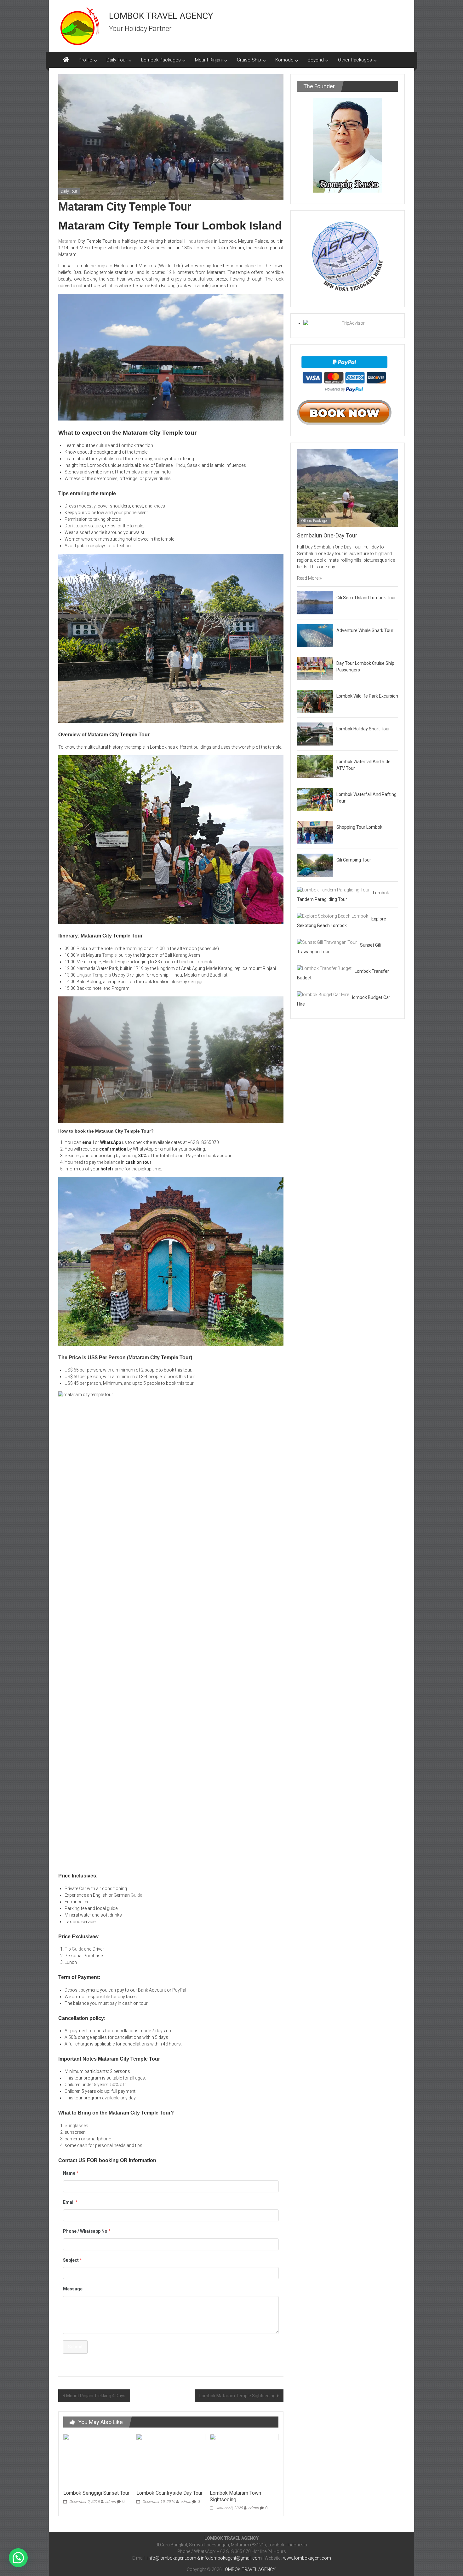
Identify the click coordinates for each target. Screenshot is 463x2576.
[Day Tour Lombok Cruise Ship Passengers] (315, 668)
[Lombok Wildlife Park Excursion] (315, 701)
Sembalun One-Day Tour (327, 535)
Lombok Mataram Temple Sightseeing (237, 2396)
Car (83, 1888)
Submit (75, 2347)
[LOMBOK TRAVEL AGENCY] (66, 60)
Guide (136, 1895)
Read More (308, 578)
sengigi (195, 982)
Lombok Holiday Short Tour (363, 729)
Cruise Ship (249, 60)
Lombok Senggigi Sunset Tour (96, 2493)
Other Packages (355, 60)
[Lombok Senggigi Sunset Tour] (98, 2460)
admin (111, 2502)
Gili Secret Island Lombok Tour (366, 598)
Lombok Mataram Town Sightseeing (235, 2496)
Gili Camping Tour (354, 860)
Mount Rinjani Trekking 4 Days (96, 2396)
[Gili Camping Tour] (315, 865)
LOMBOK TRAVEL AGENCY (161, 16)
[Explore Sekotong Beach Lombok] (333, 916)
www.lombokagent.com (307, 2558)
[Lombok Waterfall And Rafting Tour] (315, 799)
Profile (86, 60)
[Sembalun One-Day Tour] (348, 488)
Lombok (204, 962)
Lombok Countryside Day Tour (169, 2493)
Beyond (316, 60)
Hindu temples (199, 241)
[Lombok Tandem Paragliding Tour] (333, 890)
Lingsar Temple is (94, 975)
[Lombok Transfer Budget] (324, 968)
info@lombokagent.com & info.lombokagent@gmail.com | (206, 2558)
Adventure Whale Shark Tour (365, 630)
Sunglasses (76, 2126)
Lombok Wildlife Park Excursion (367, 696)
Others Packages (315, 521)
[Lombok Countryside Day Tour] (171, 2460)
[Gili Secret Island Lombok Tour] (315, 602)
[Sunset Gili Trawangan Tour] (327, 942)
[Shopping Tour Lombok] (315, 832)
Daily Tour (117, 60)
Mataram (67, 241)
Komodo (284, 60)
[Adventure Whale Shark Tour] (315, 635)
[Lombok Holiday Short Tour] (315, 734)
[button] (18, 2558)
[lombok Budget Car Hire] (323, 994)
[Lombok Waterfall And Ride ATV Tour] (315, 766)
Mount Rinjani (209, 60)
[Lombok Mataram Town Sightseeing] (244, 2460)
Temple (109, 955)
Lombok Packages (161, 60)
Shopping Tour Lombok (359, 827)
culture (103, 445)
